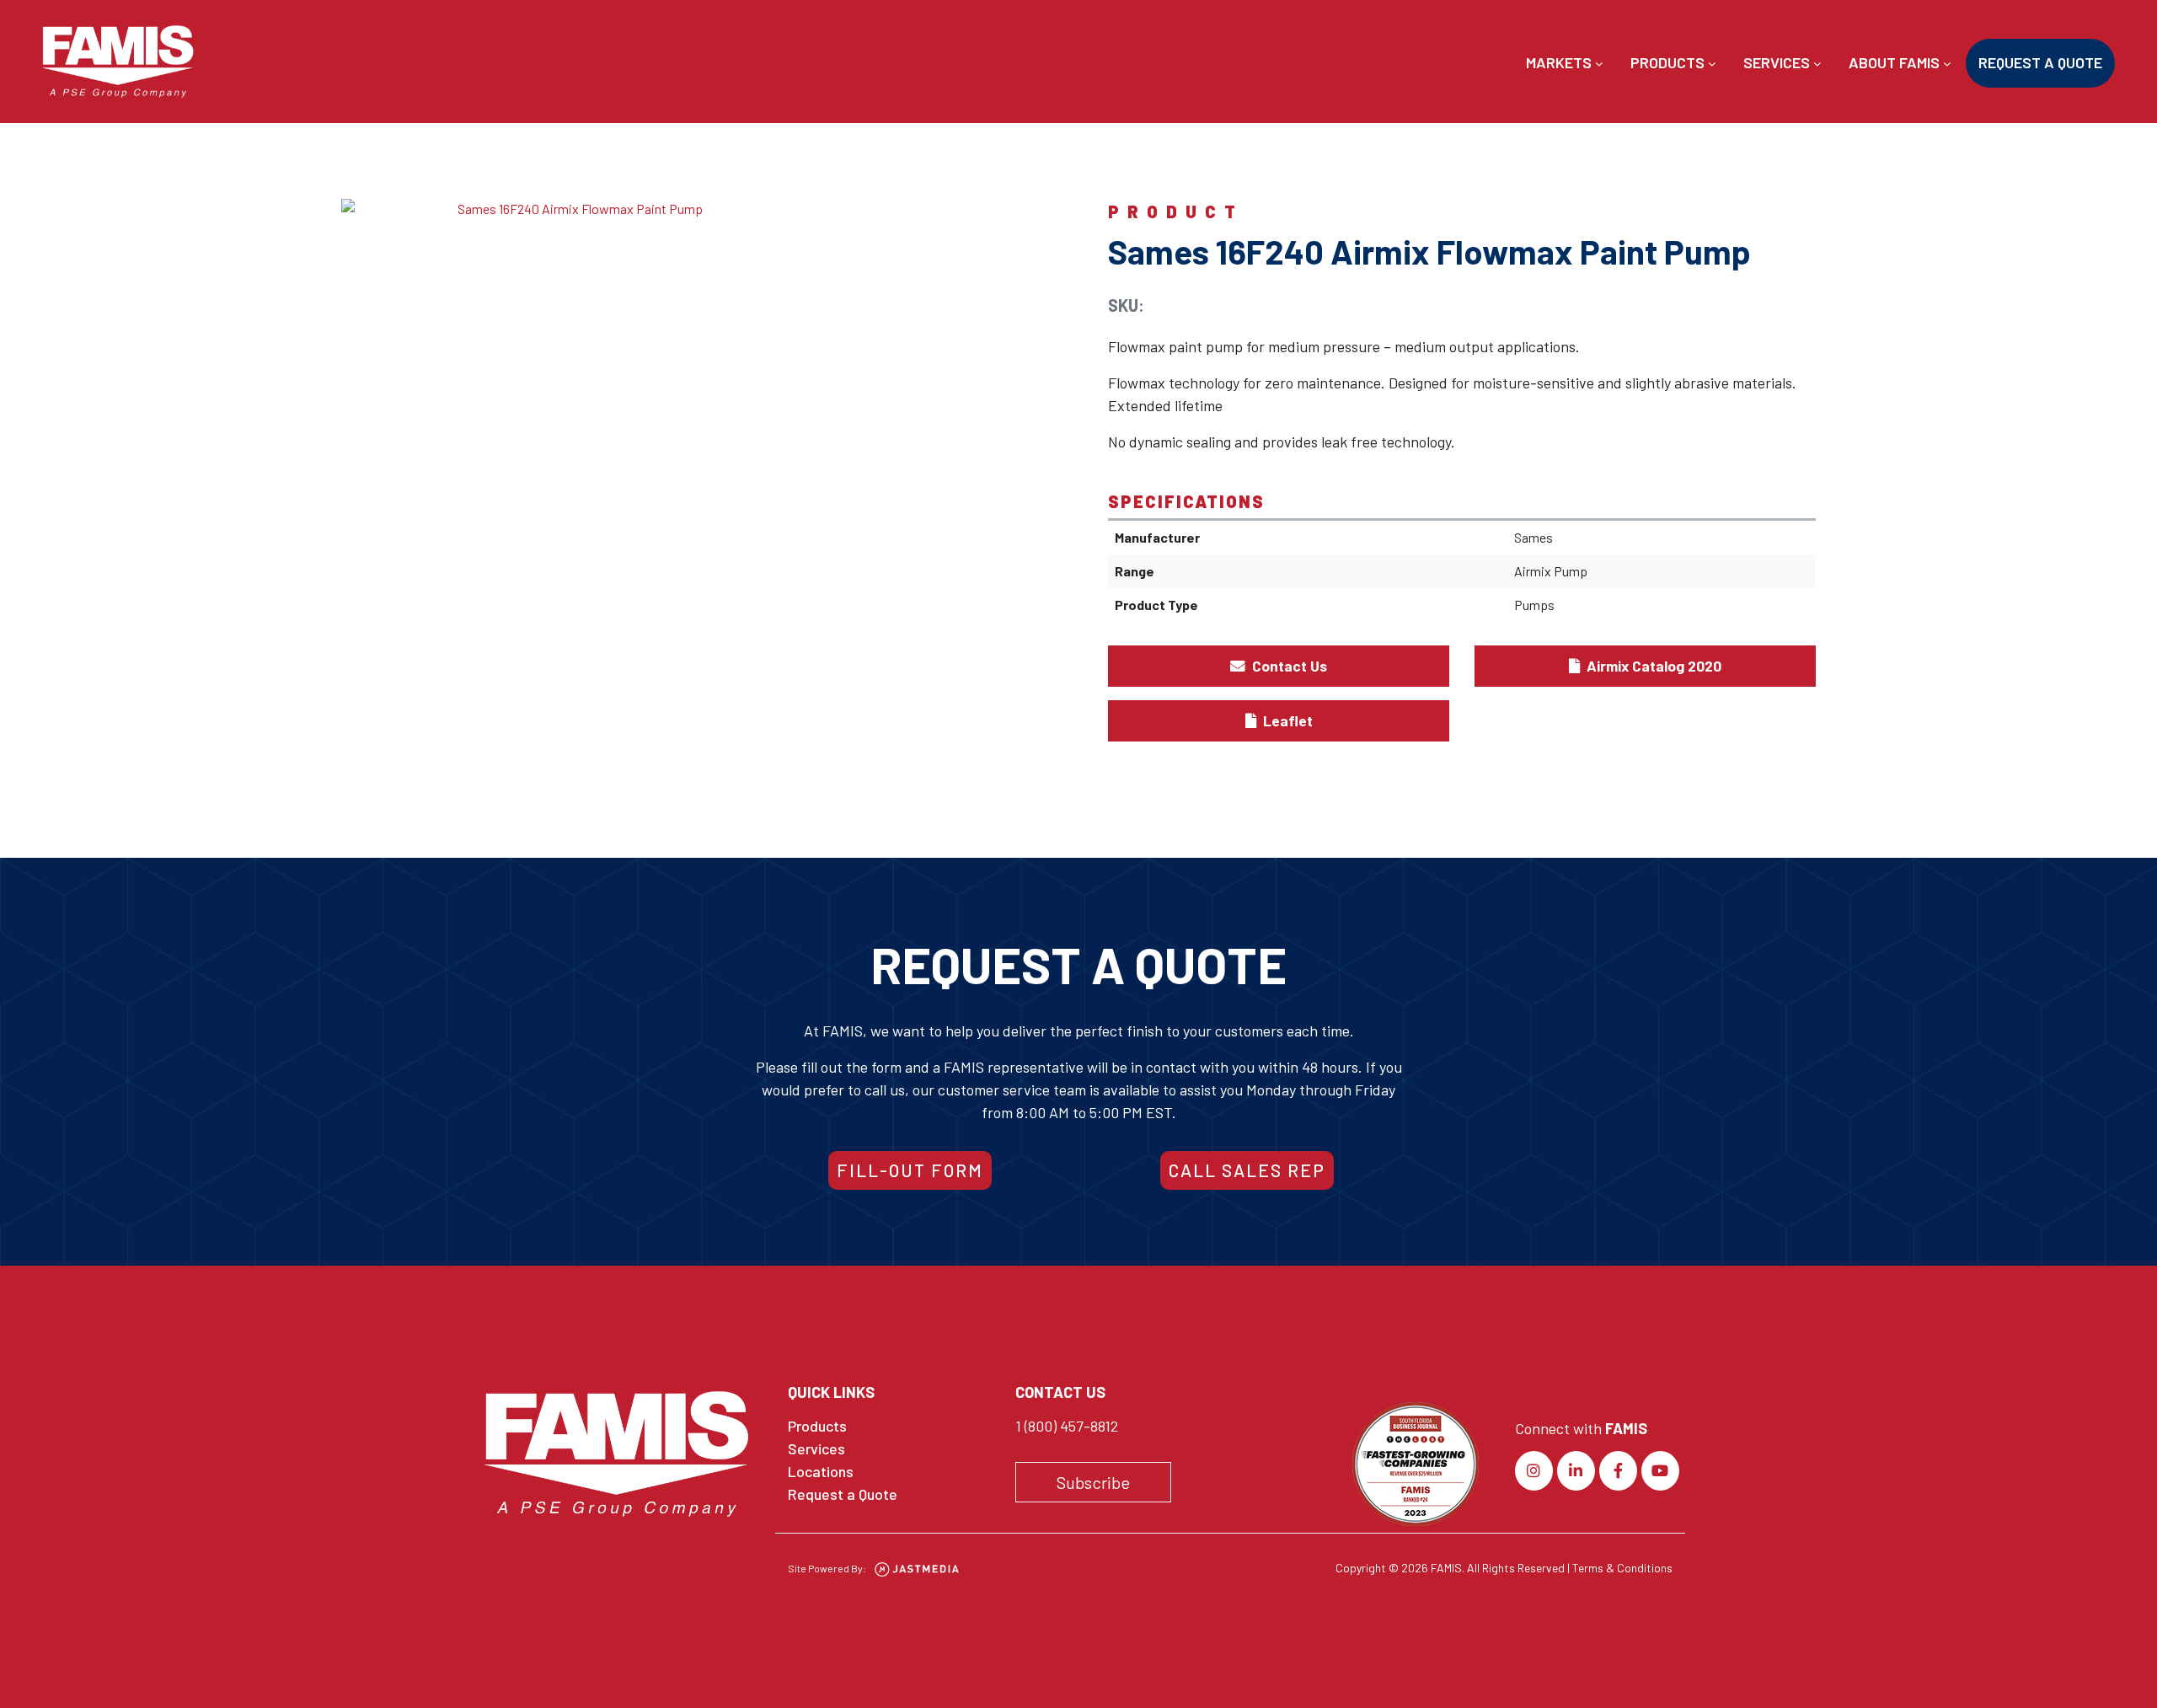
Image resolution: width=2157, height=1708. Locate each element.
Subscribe (1093, 1482)
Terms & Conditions (1622, 1568)
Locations (821, 1471)
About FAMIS (1896, 62)
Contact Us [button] (1288, 666)
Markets (1560, 62)
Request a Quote (2040, 62)
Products (1669, 62)
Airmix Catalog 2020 (1652, 666)
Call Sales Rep (1247, 1170)
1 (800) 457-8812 (1067, 1426)
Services (1778, 62)
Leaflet (1286, 720)
